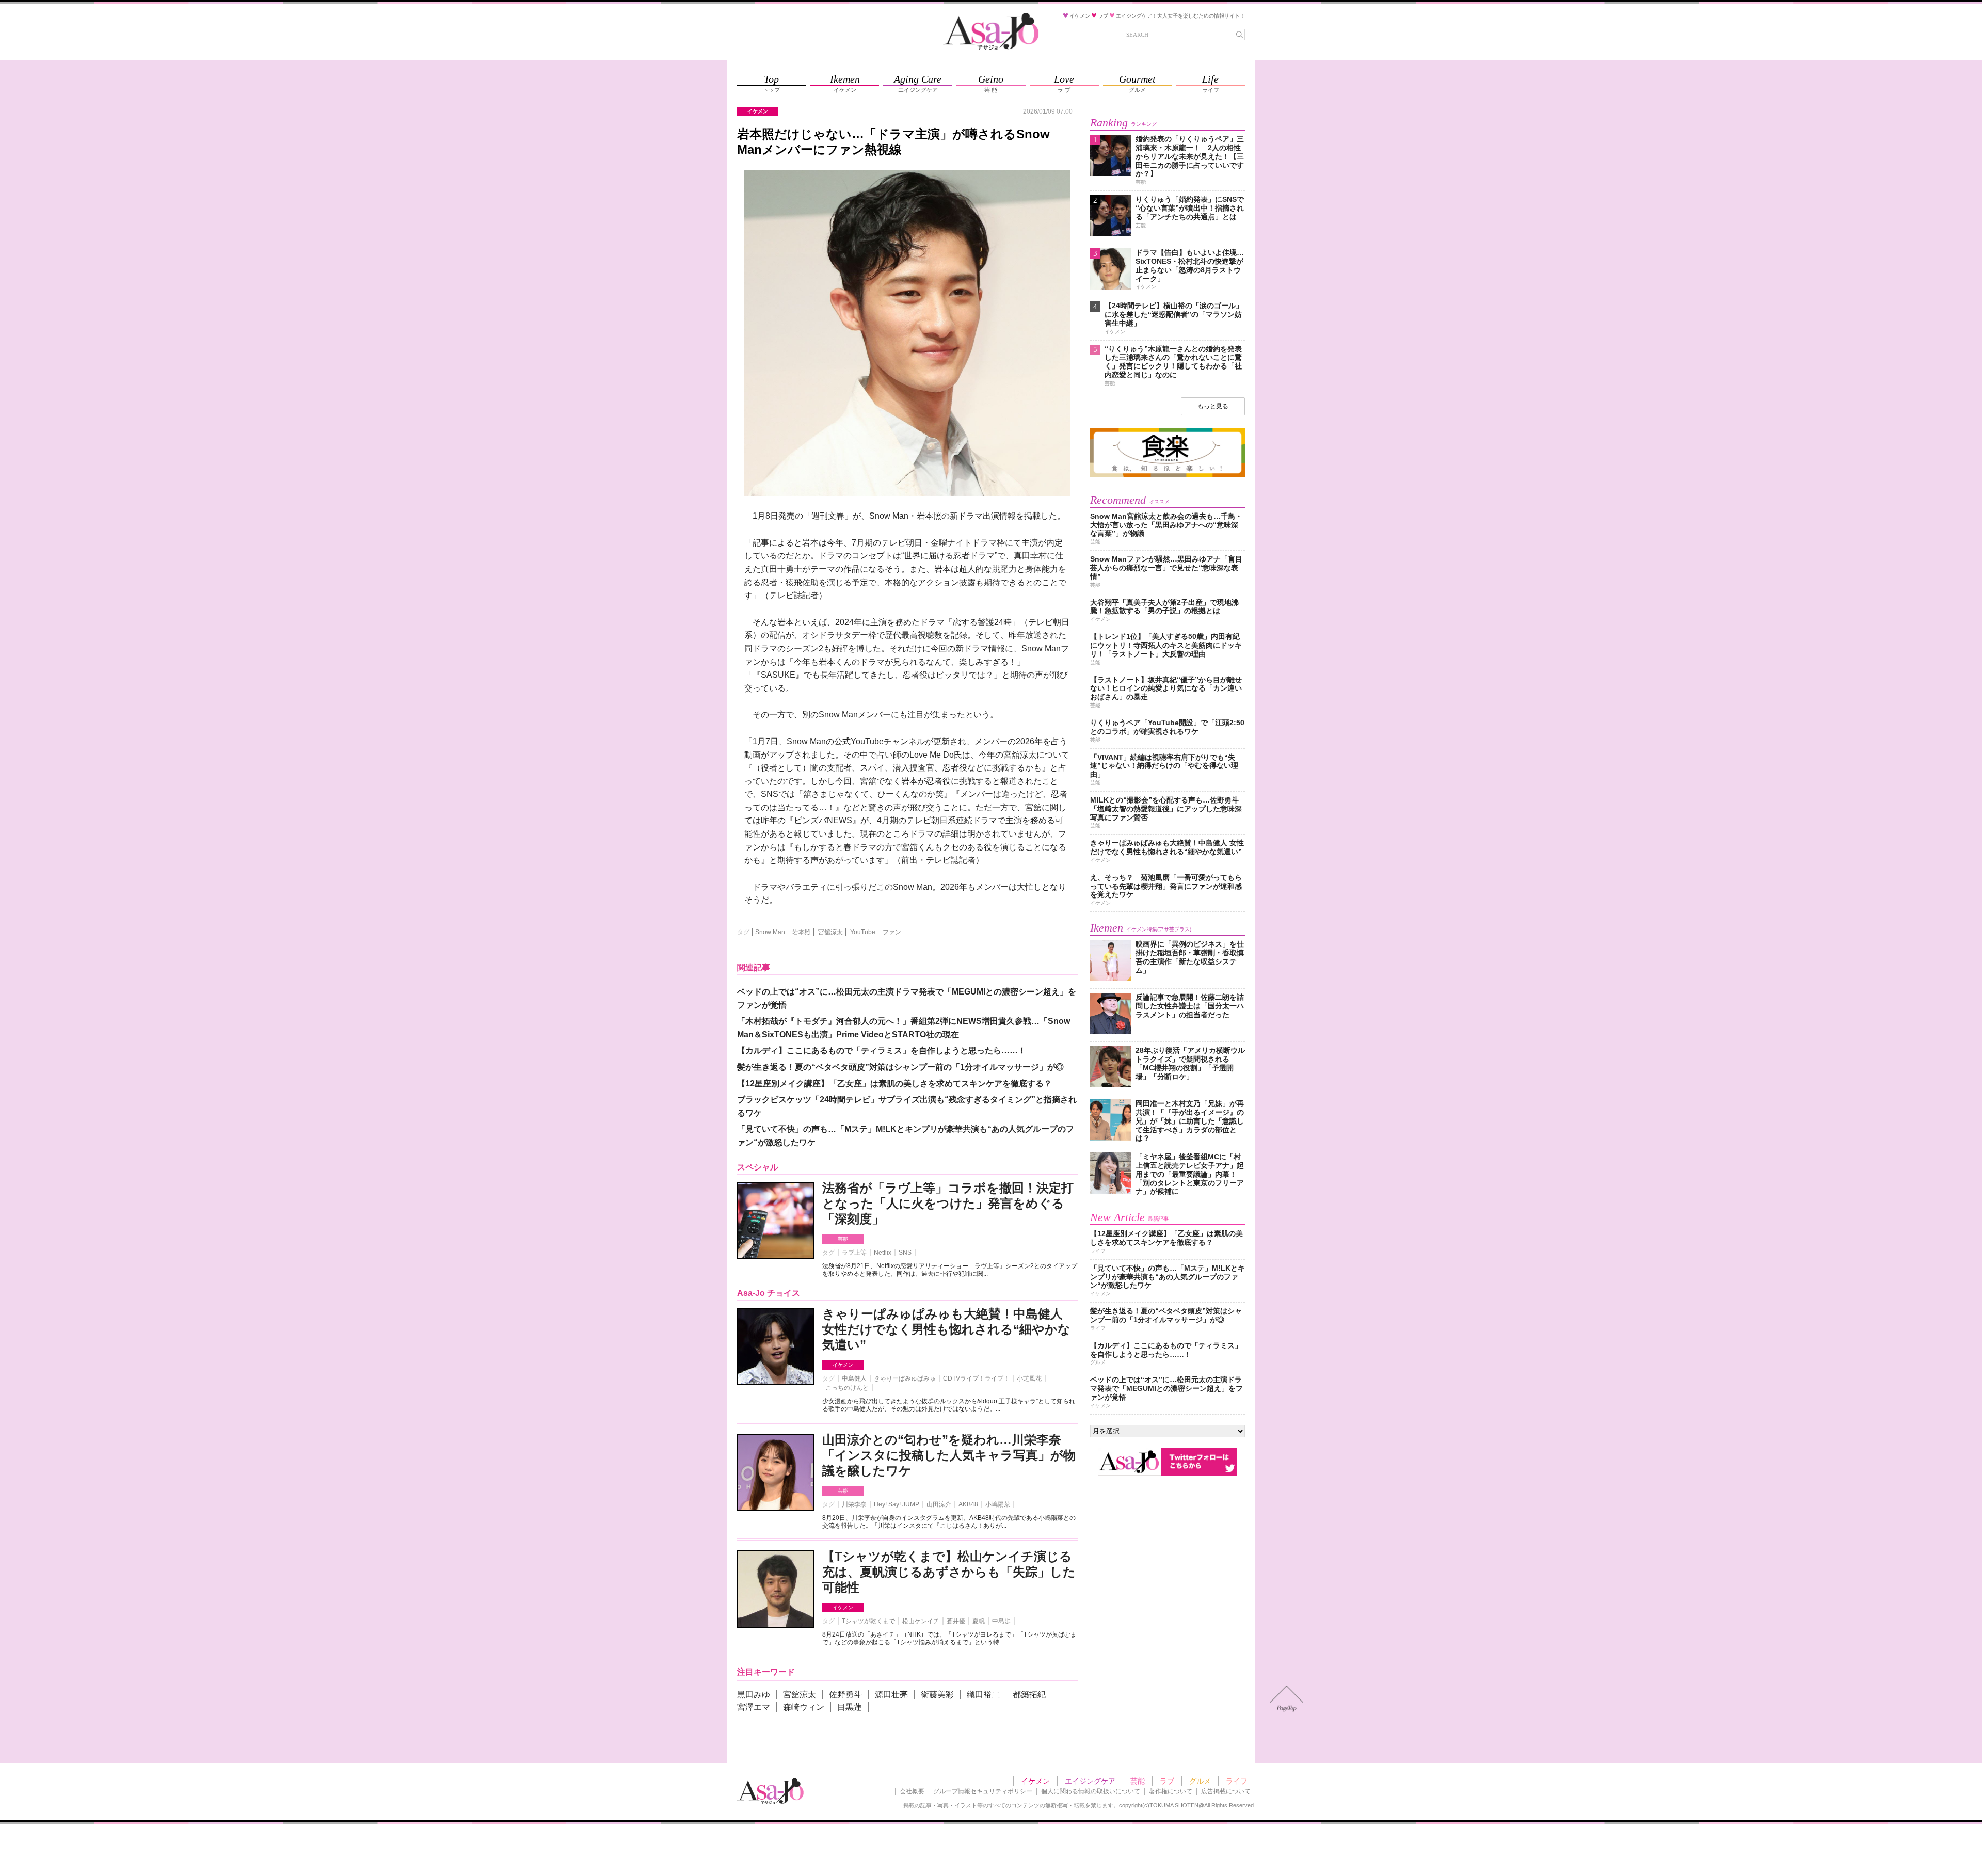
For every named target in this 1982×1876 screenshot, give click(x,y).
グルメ (1200, 1781)
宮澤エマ (754, 1707)
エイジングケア (1090, 1781)
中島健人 (854, 1378)
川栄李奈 (854, 1504)
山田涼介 (939, 1504)
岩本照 (802, 932)
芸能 (843, 1239)
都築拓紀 (1029, 1695)
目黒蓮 (850, 1707)
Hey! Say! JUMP (897, 1504)
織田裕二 (983, 1695)
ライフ (1237, 1781)
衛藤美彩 (937, 1695)
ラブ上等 (854, 1253)
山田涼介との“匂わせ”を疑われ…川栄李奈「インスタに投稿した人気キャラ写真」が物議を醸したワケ (949, 1455)
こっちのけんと (847, 1388)
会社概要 (912, 1791)
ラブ (1167, 1781)
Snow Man (770, 932)
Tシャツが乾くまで (868, 1621)
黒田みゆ (754, 1695)
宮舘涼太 (830, 932)
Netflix (883, 1253)
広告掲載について (1226, 1791)
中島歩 (1001, 1621)
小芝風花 (1029, 1378)
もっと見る (1213, 406)
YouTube (863, 932)
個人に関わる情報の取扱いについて (1091, 1791)
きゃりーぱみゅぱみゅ (905, 1378)
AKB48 (968, 1504)
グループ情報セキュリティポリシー (983, 1791)
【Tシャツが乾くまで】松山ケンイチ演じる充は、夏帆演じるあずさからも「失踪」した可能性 (949, 1572)
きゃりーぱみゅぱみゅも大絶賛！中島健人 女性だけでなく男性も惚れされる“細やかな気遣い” (946, 1329)
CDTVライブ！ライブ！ (976, 1378)
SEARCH (1137, 35)
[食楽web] (1168, 475)
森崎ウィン (804, 1707)
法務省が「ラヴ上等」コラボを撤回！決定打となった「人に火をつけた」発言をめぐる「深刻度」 (948, 1203)
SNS (905, 1253)
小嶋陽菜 (998, 1504)
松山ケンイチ (921, 1621)
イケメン (843, 1365)
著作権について (1171, 1791)
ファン (892, 932)
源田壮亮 (891, 1695)
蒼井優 (956, 1621)
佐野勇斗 (845, 1695)
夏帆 (979, 1621)
